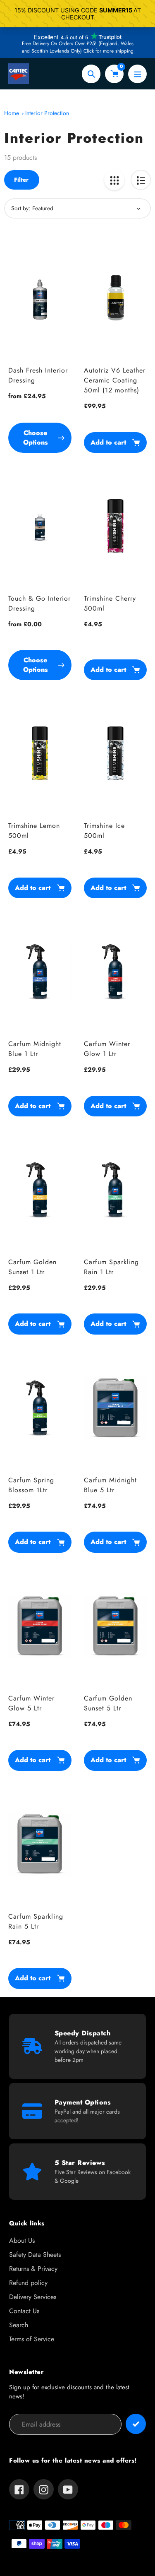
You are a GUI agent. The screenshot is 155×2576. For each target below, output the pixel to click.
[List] (141, 180)
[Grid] (114, 180)
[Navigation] (137, 74)
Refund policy (28, 2283)
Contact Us (24, 2311)
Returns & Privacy (33, 2269)
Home (12, 113)
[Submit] (136, 2424)
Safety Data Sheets (35, 2255)
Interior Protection (47, 113)
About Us (22, 2240)
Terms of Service (32, 2339)
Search (19, 2325)
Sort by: (21, 208)
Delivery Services (33, 2297)
